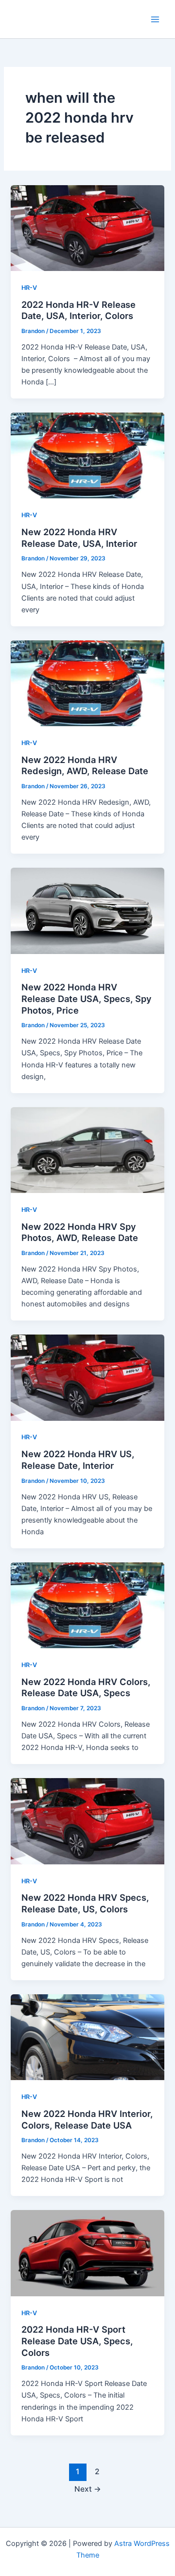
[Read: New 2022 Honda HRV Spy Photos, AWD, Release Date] (87, 1149)
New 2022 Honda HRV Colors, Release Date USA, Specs (86, 1687)
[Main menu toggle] (155, 19)
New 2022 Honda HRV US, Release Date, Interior (78, 1460)
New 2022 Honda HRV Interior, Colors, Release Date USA (87, 2119)
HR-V (29, 288)
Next (88, 2489)
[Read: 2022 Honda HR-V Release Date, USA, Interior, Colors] (87, 227)
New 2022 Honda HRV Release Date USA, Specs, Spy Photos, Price (87, 998)
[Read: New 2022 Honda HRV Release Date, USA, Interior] (87, 455)
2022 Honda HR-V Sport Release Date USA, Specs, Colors (77, 2341)
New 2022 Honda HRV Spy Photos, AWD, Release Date (80, 1232)
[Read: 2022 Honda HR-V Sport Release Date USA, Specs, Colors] (87, 2253)
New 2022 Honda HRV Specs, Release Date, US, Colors (85, 1903)
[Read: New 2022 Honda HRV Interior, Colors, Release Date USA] (87, 2037)
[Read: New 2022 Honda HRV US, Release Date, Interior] (87, 1377)
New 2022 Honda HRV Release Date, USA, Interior (79, 538)
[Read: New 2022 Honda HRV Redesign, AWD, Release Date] (87, 683)
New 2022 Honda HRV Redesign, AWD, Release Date (85, 765)
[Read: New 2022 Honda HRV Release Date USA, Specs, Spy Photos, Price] (87, 910)
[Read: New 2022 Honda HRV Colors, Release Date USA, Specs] (87, 1605)
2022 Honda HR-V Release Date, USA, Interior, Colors (79, 310)
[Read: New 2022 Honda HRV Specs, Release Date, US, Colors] (87, 1821)
